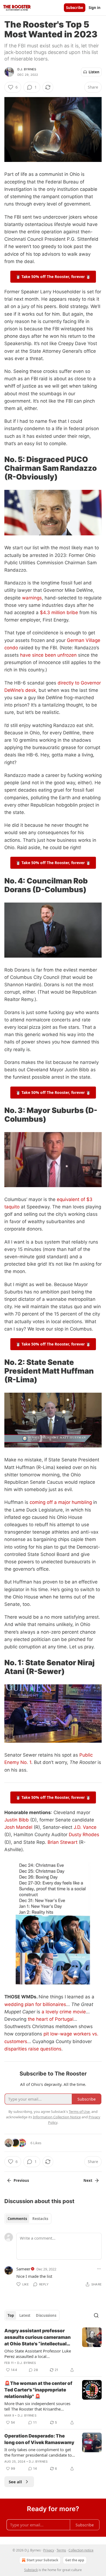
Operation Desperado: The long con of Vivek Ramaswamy (39, 2439)
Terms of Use (79, 2112)
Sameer (23, 2269)
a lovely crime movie (64, 2012)
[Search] (96, 2315)
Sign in (95, 8)
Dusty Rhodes (84, 1835)
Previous (21, 2180)
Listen (94, 72)
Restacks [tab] (40, 2219)
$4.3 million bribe (59, 613)
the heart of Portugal (51, 2019)
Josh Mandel (18, 1827)
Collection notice (81, 2550)
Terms (61, 2550)
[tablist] (28, 2219)
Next (88, 2180)
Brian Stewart (63, 1842)
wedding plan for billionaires (35, 2004)
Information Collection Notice (57, 2117)
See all (15, 2482)
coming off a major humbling (61, 1502)
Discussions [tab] (46, 2315)
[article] (53, 2350)
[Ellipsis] (99, 2269)
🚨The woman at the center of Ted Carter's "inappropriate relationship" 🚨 (38, 2390)
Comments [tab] (17, 2219)
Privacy (49, 2550)
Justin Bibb (17, 1820)
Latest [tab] (25, 2315)
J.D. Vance (85, 1827)
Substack (31, 2570)
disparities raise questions (33, 2049)
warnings (32, 598)
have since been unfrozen (48, 655)
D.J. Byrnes (27, 69)
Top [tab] (11, 2315)
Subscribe (75, 8)
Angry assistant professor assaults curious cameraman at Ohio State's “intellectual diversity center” (38, 2337)
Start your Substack (42, 2560)
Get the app (75, 2560)
